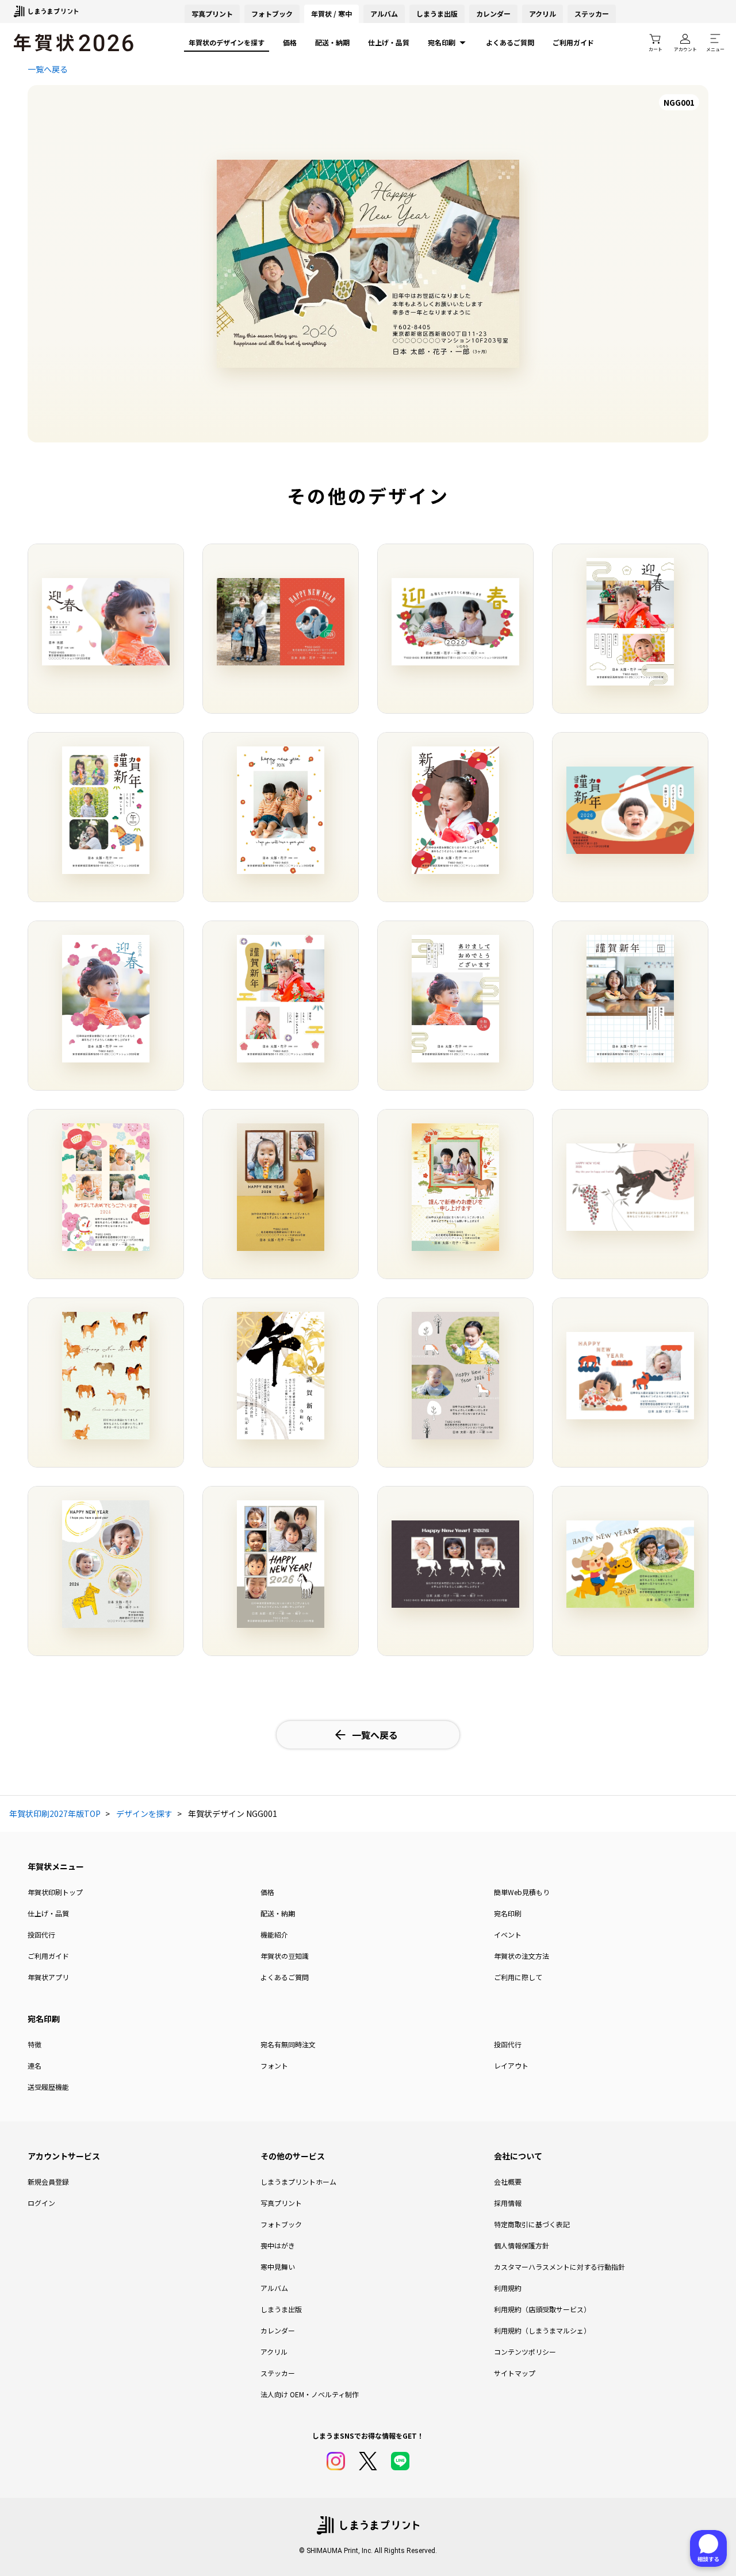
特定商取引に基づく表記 (532, 2224)
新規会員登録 (48, 2182)
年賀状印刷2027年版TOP (55, 1813)
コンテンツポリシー (525, 2352)
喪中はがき (278, 2245)
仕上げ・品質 (389, 42)
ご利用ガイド (573, 42)
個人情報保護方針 (522, 2245)
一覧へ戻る (48, 69)
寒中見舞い (278, 2267)
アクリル (543, 14)
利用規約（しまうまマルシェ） (542, 2330)
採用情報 (508, 2203)
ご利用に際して (518, 1977)
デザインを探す (144, 1813)
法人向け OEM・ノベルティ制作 (310, 2394)
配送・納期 (332, 42)
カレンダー (493, 14)
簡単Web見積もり (522, 1892)
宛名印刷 (442, 42)
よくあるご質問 (510, 42)
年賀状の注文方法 (522, 1956)
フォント (274, 2065)
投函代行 (41, 1934)
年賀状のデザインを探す (227, 42)
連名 (34, 2065)
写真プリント (281, 2203)
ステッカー (592, 14)
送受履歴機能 (48, 2087)
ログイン (41, 2203)
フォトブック (272, 14)
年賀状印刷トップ (55, 1892)
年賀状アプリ (48, 1977)
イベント (508, 1934)
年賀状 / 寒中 (331, 14)
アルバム (384, 14)
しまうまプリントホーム (298, 2182)
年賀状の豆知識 (285, 1956)
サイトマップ (515, 2373)
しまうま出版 (437, 14)
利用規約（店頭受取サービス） (542, 2309)
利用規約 (508, 2288)
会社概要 (508, 2182)
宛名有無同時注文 (288, 2044)
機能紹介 (274, 1934)
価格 (290, 42)
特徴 (34, 2044)
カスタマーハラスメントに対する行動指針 (559, 2267)
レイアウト (511, 2065)
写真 (212, 14)
